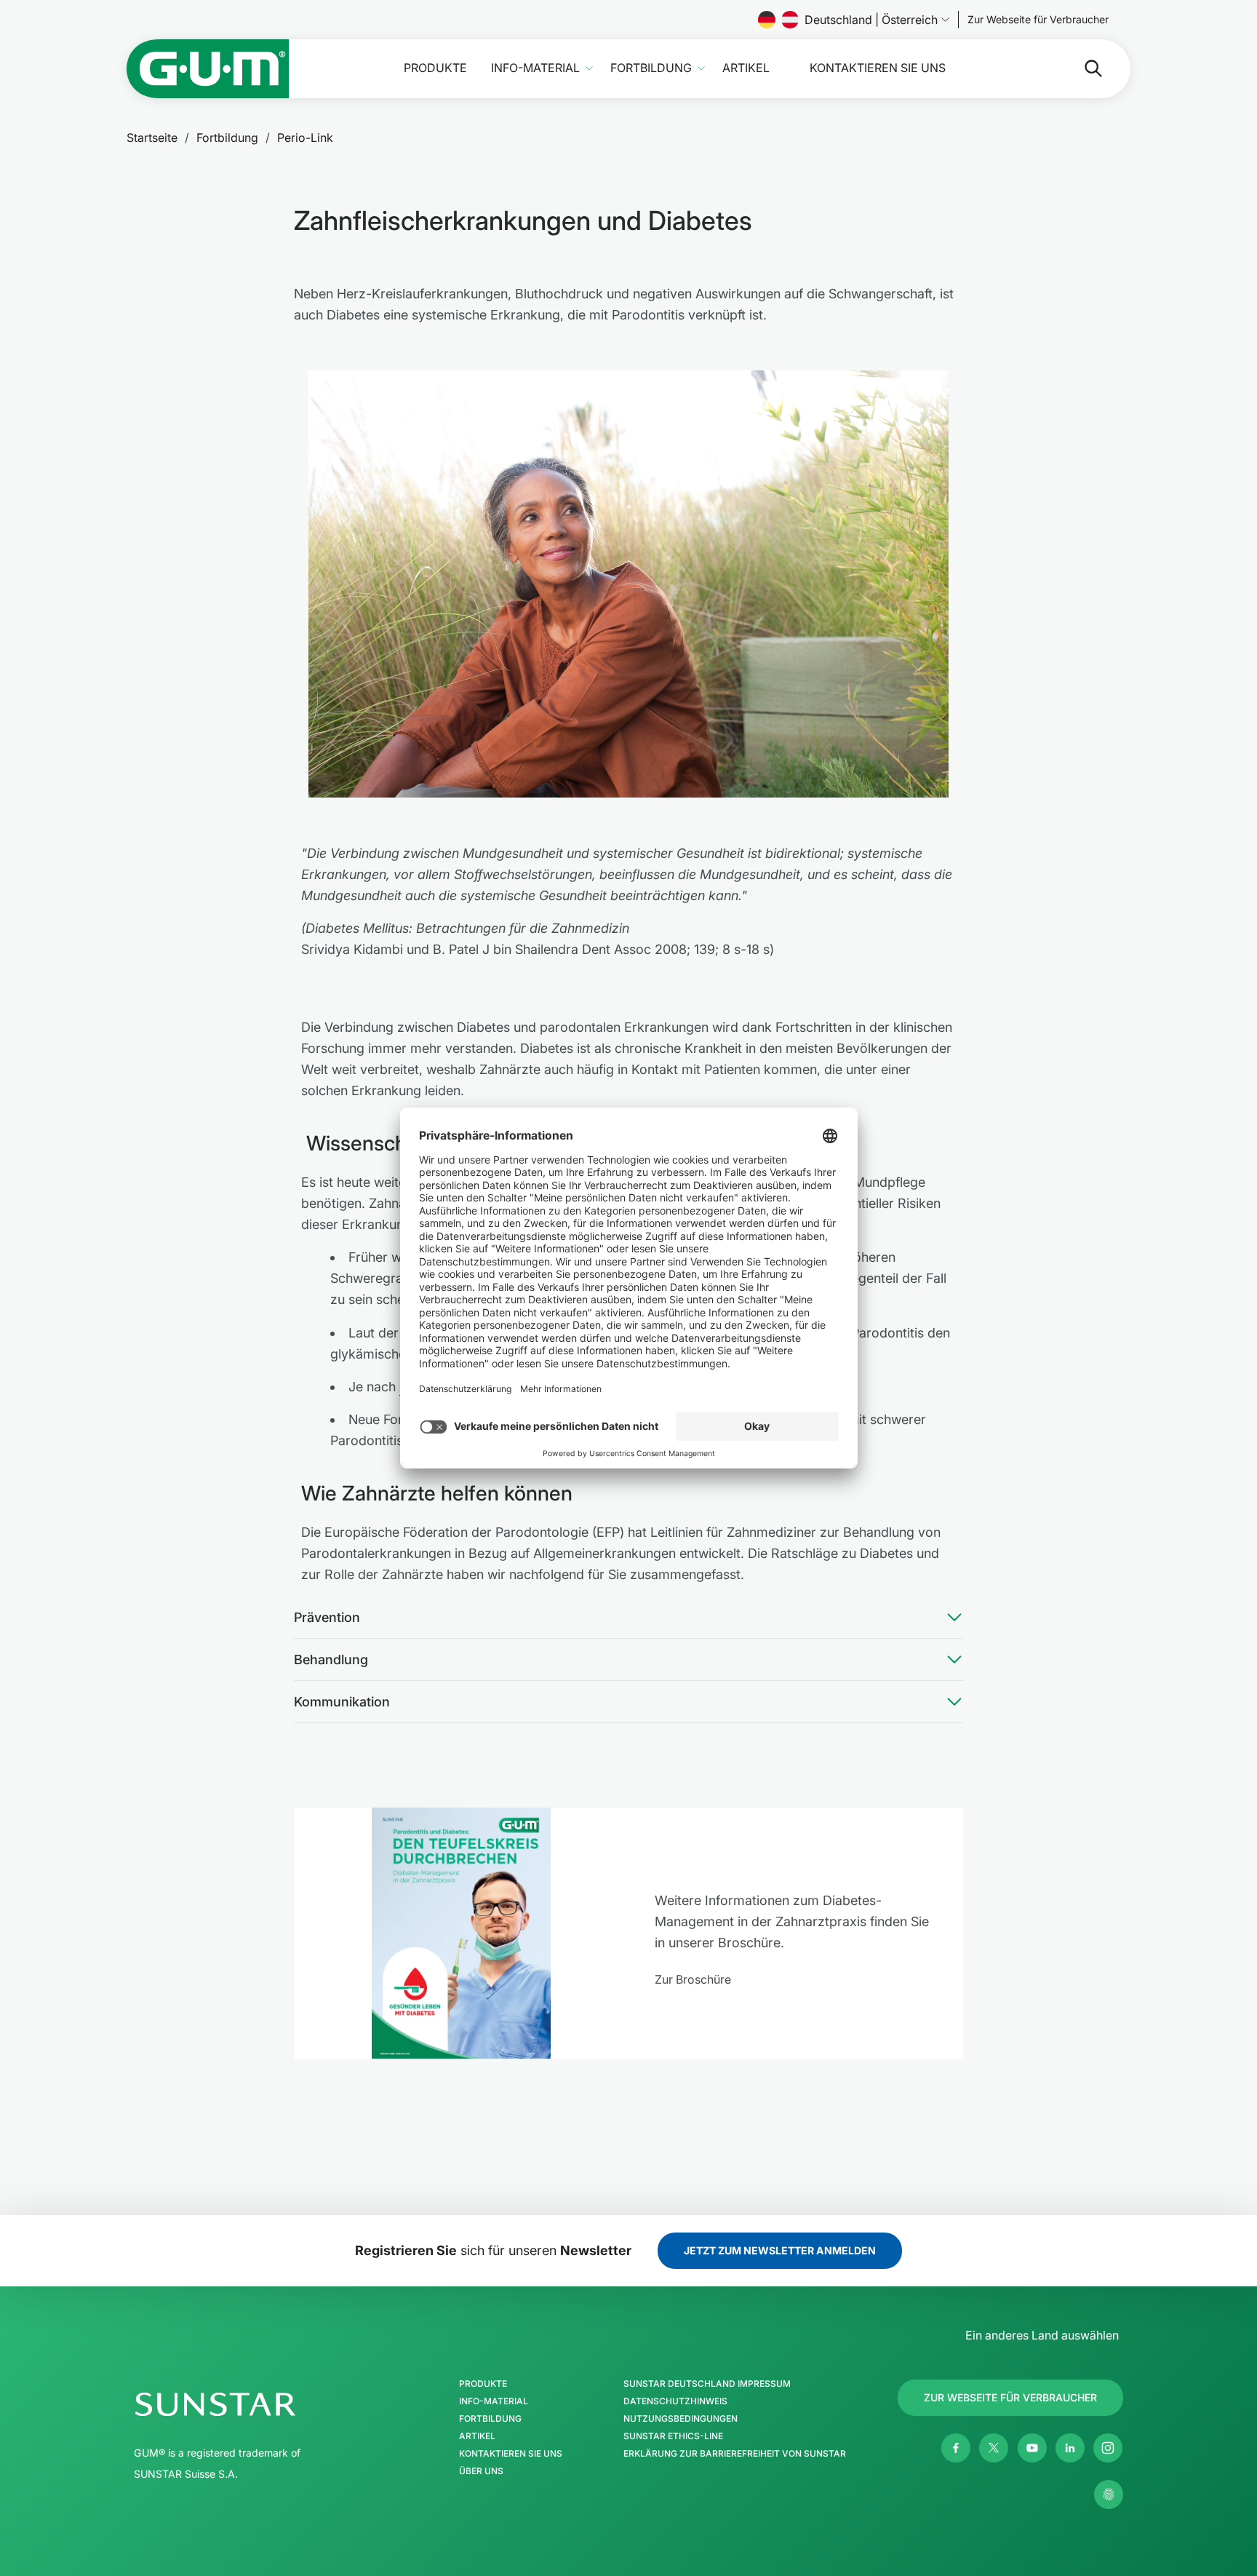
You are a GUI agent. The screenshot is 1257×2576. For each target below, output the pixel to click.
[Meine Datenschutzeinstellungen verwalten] (1109, 2494)
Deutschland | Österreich (871, 20)
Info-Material (535, 68)
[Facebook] (956, 2448)
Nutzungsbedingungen (681, 2419)
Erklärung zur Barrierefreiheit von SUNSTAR (735, 2454)
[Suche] (1082, 68)
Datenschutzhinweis (675, 2401)
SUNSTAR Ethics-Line (673, 2436)
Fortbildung (651, 68)
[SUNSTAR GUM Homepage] (208, 69)
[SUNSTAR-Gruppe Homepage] (259, 2404)
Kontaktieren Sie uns (878, 68)
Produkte (435, 68)
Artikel (746, 68)
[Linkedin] (1070, 2448)
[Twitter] (994, 2448)
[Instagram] (1108, 2448)
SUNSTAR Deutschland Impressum (707, 2384)
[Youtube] (1032, 2448)
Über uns (481, 2471)
